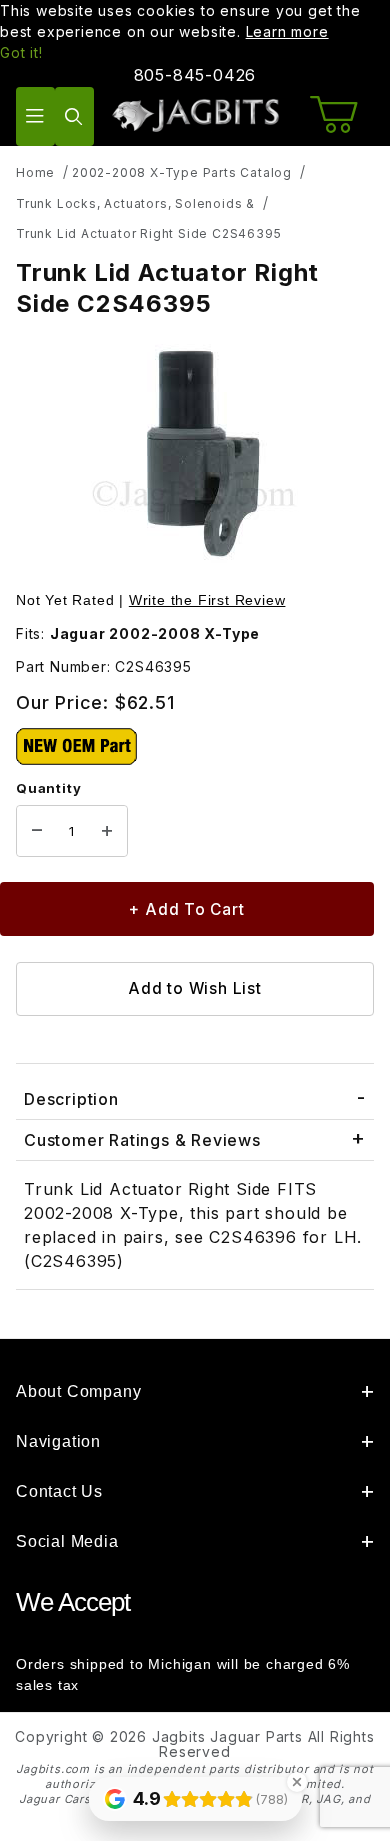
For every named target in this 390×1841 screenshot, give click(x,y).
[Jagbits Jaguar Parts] (195, 114)
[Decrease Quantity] (37, 831)
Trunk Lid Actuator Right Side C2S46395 (148, 233)
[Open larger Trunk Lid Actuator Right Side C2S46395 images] (195, 456)
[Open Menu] (35, 116)
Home (35, 172)
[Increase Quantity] (107, 831)
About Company (78, 1391)
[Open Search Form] (74, 116)
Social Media (67, 1541)
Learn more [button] (287, 31)
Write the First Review (207, 600)
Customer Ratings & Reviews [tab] (142, 1140)
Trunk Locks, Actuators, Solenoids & (135, 203)
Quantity (48, 788)
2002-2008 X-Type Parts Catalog (182, 172)
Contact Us (59, 1491)
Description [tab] (71, 1099)
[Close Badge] (297, 1782)
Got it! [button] (21, 52)
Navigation (58, 1441)
